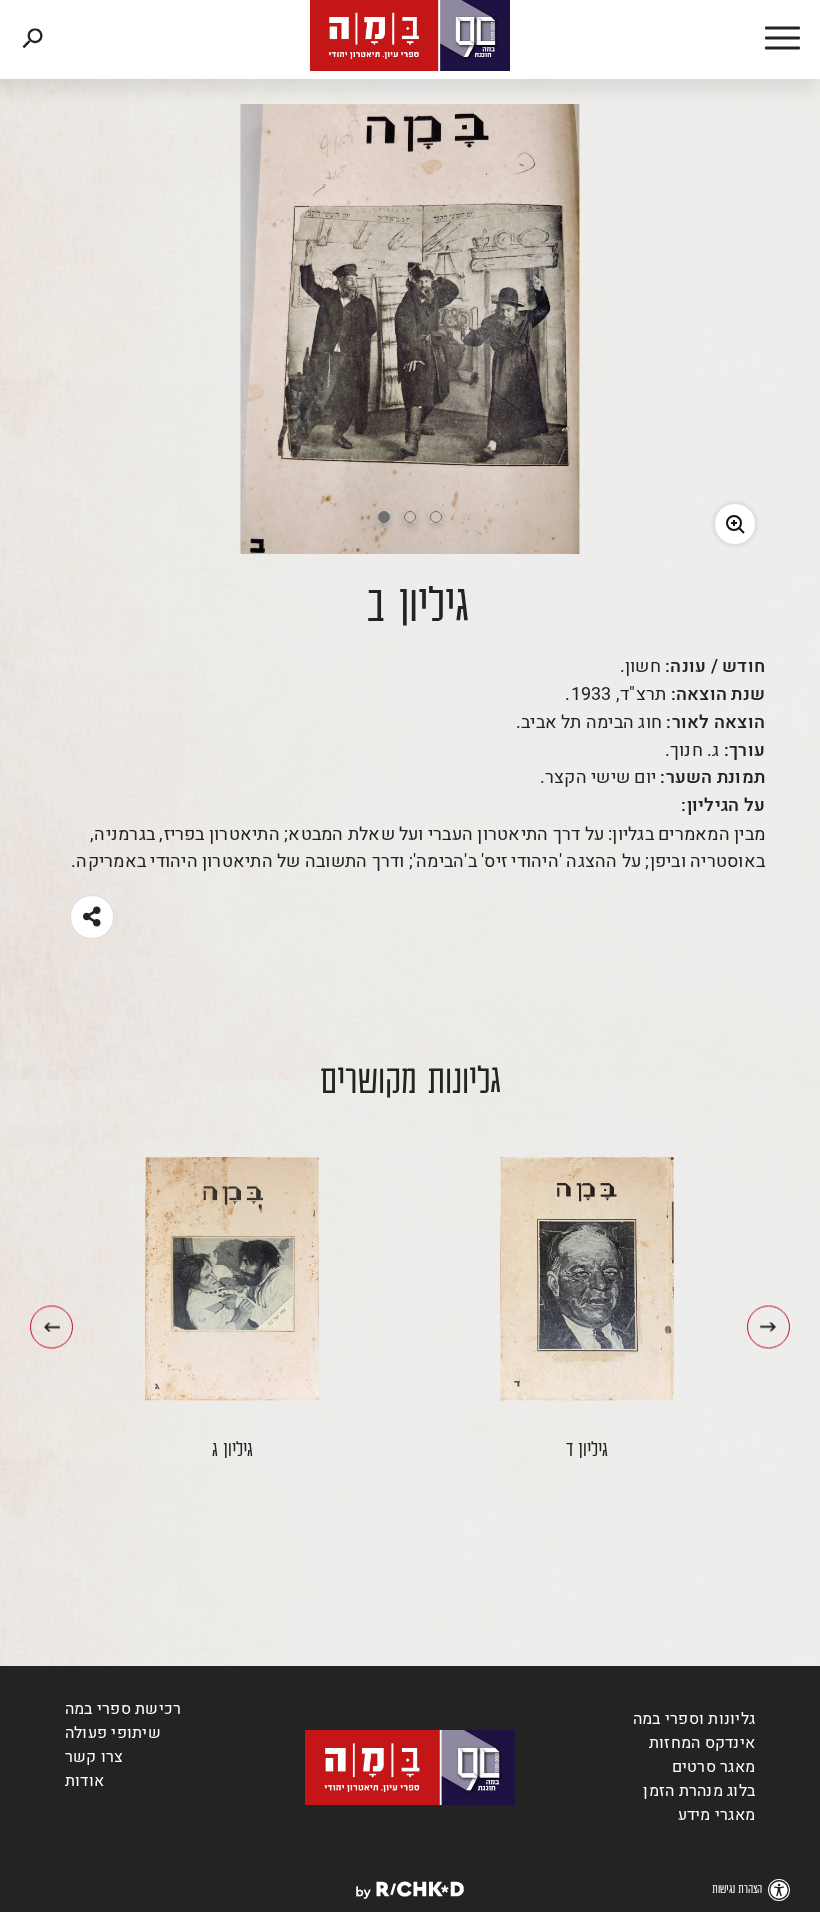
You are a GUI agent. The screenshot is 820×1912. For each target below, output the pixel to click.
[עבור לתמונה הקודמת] (768, 1326)
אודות (84, 1781)
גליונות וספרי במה (694, 1719)
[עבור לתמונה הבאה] (51, 1326)
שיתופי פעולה (113, 1733)
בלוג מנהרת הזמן (699, 1791)
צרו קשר (94, 1757)
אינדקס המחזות (702, 1743)
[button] (760, 39)
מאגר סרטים (713, 1767)
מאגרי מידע (716, 1815)
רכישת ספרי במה (123, 1709)
